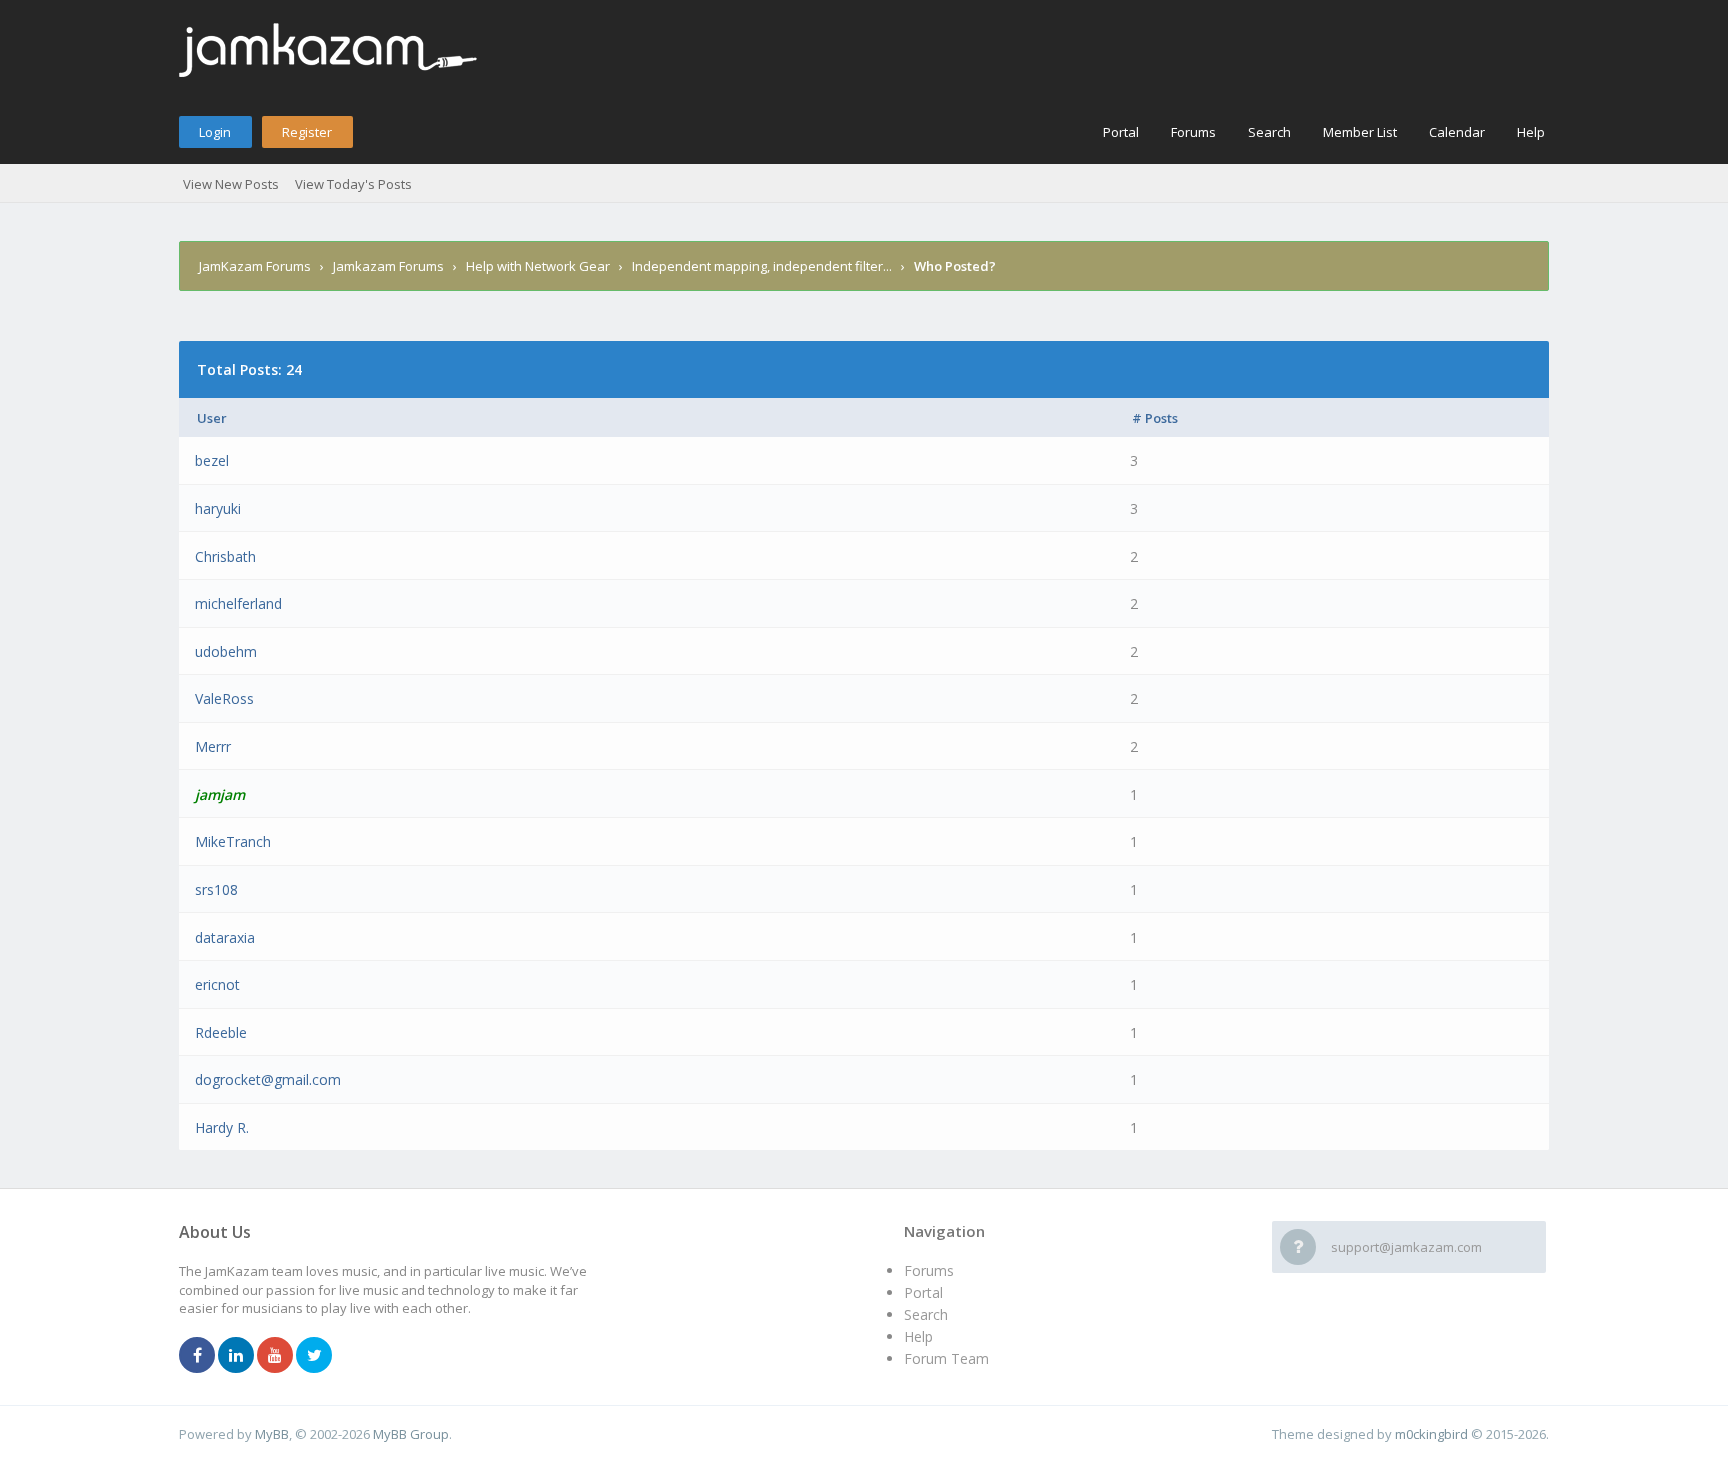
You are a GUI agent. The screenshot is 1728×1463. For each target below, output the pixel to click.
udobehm (226, 651)
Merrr (213, 746)
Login (215, 132)
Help (1531, 132)
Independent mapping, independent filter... (762, 266)
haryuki (218, 508)
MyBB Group (411, 1434)
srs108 (216, 889)
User (212, 418)
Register (307, 132)
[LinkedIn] (236, 1356)
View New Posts (231, 184)
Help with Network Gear (538, 266)
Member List (1360, 132)
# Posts (1155, 418)
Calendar (1457, 132)
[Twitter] (314, 1356)
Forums (1193, 132)
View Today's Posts (353, 184)
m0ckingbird (1431, 1434)
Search (1269, 132)
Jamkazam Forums (388, 266)
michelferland (238, 603)
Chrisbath (225, 556)
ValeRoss (224, 698)
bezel (212, 460)
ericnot (217, 984)
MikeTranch (233, 841)
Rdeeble (221, 1032)
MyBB (272, 1434)
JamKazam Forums (255, 266)
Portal (1121, 132)
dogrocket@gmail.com (268, 1079)
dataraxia (225, 937)
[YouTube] (275, 1356)
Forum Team (946, 1358)
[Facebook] (197, 1356)
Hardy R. (222, 1127)
